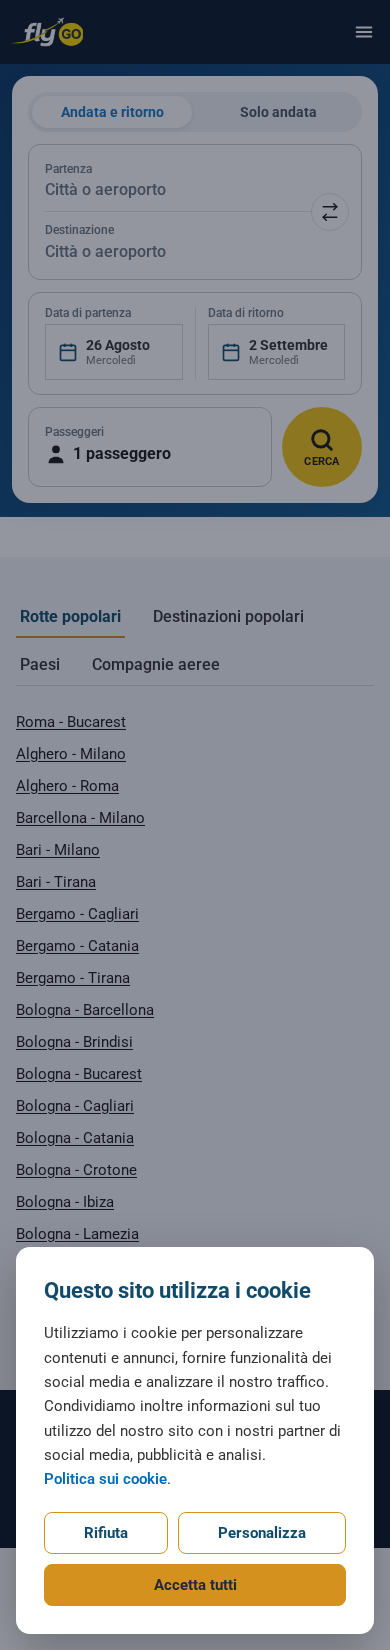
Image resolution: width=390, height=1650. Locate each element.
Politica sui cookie (105, 1479)
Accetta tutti (195, 1585)
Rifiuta (106, 1533)
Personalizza (262, 1533)
